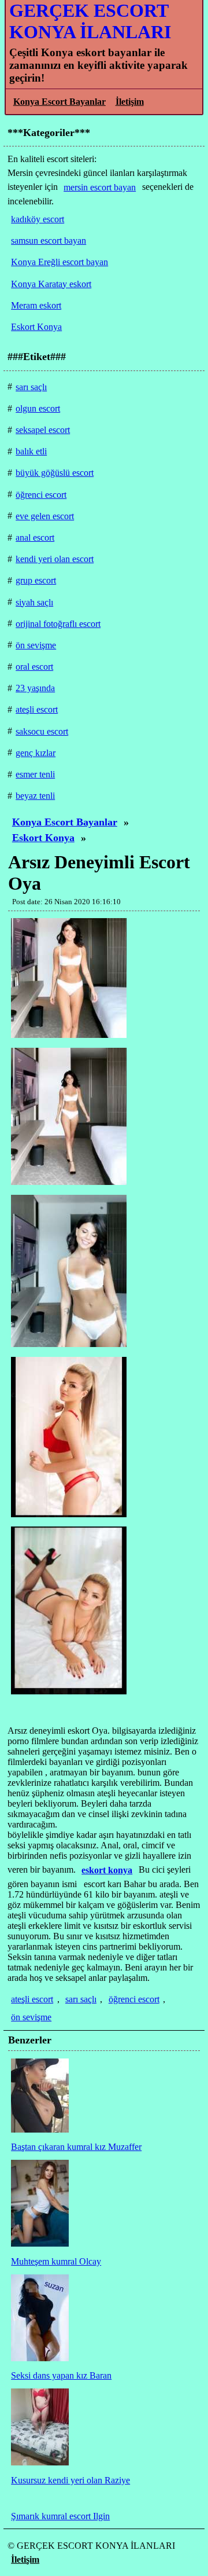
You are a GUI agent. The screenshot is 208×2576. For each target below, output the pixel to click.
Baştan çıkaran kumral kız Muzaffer (76, 2147)
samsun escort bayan (49, 241)
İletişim (130, 102)
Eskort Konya (43, 838)
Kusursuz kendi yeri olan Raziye (70, 2480)
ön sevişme (31, 2017)
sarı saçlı (81, 1999)
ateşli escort (32, 1999)
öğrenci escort (134, 1999)
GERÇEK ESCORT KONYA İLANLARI (90, 21)
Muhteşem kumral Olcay (56, 2261)
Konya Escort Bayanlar (60, 102)
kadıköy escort (38, 219)
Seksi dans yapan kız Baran (61, 2375)
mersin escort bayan (100, 187)
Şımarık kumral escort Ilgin (60, 2516)
